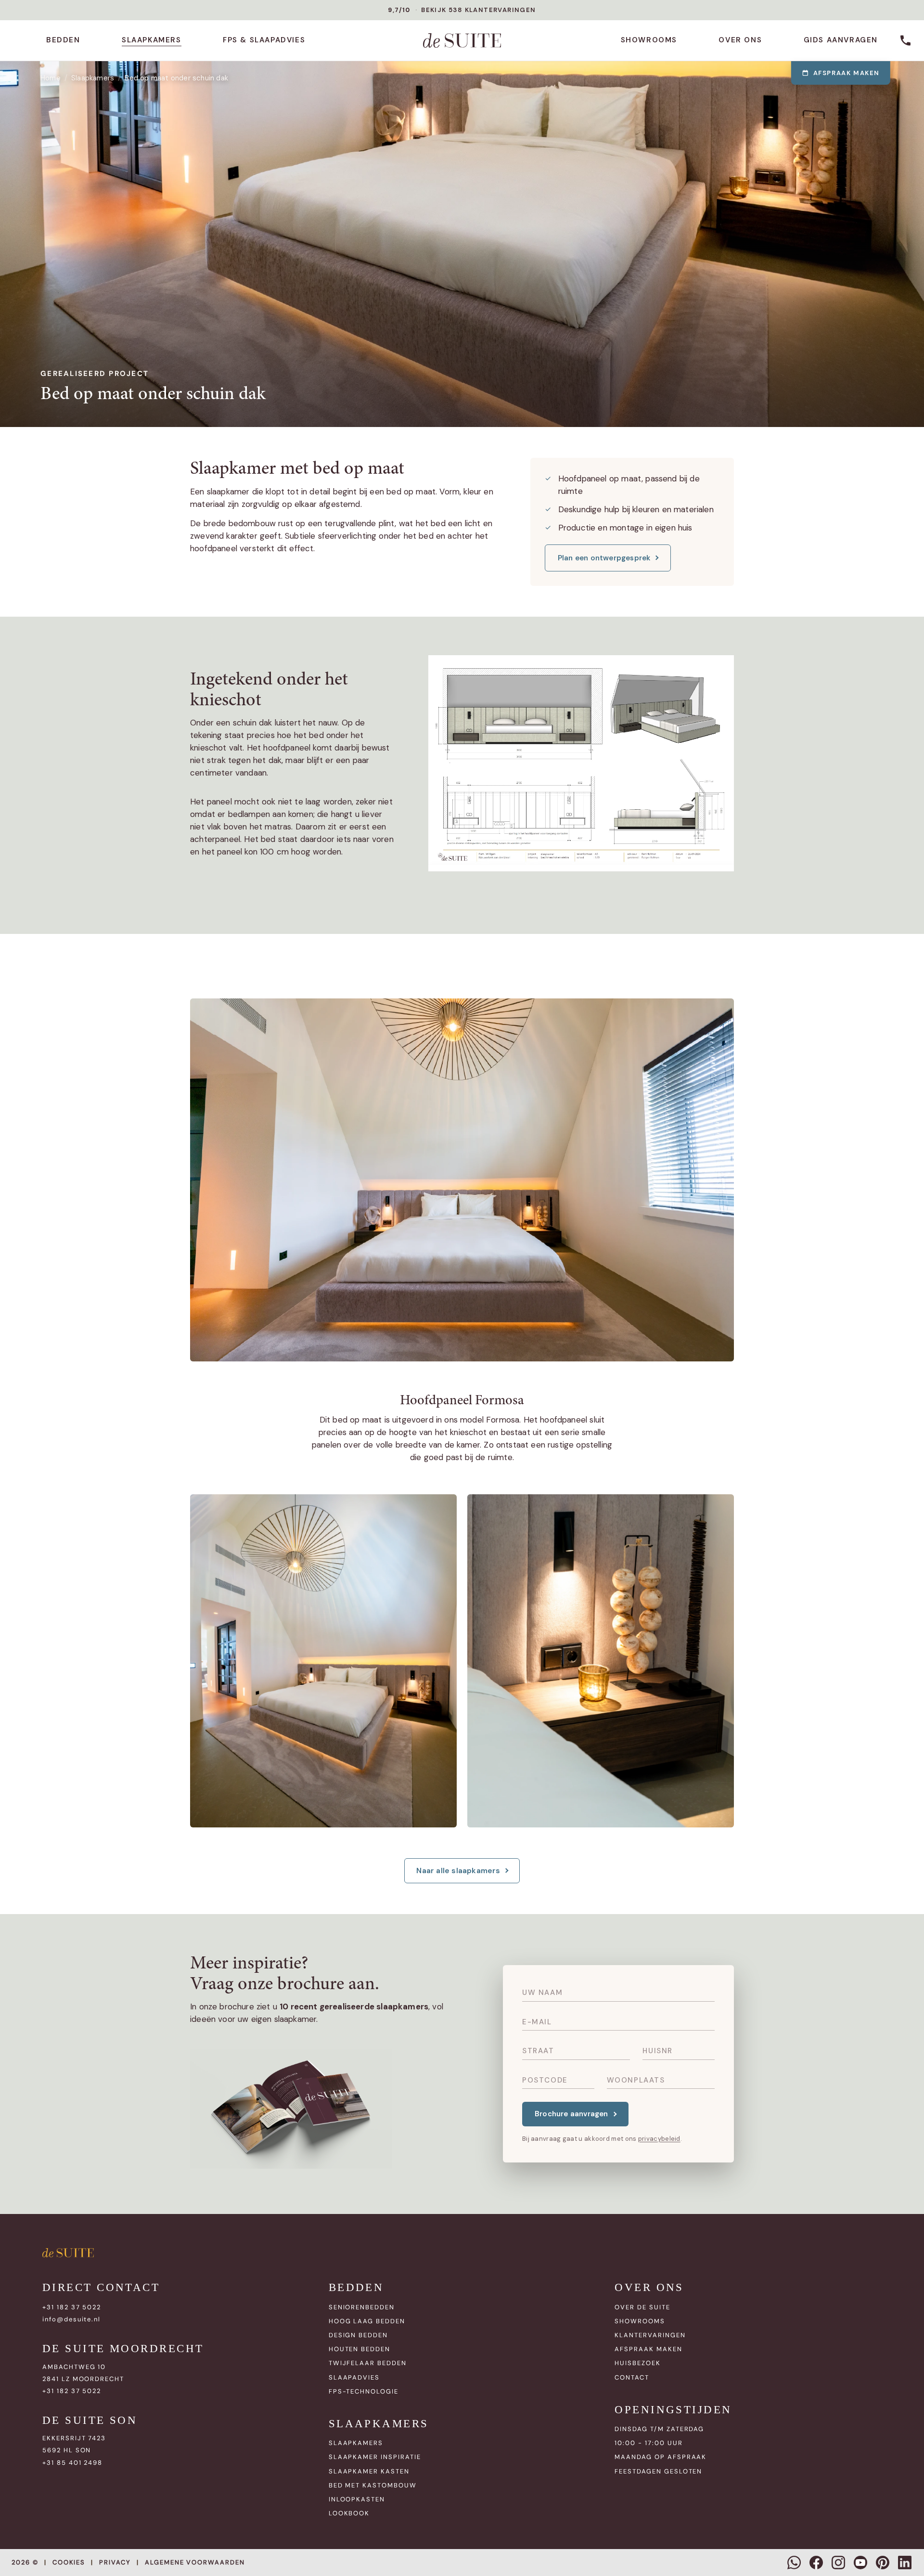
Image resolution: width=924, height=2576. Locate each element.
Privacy (115, 2562)
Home (51, 78)
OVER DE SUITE (642, 2307)
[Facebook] (816, 2563)
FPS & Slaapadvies (264, 40)
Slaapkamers (152, 40)
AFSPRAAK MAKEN (648, 2349)
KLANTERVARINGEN (650, 2335)
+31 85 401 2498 (72, 2463)
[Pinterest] (883, 2563)
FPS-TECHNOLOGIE (364, 2391)
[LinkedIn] (905, 2563)
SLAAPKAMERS (356, 2443)
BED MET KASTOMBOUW (373, 2485)
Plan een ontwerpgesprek (604, 558)
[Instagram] (838, 2563)
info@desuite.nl (71, 2319)
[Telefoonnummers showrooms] (906, 40)
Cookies (69, 2562)
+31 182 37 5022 (72, 2307)
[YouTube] (860, 2563)
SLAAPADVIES (354, 2377)
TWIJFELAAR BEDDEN (368, 2363)
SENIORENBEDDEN (362, 2307)
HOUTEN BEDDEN (359, 2349)
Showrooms (649, 40)
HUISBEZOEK (638, 2363)
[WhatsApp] (794, 2563)
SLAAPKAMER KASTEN (369, 2471)
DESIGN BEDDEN (358, 2335)
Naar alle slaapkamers (458, 1871)
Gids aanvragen (841, 40)
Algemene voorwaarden (195, 2562)
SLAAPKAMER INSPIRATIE (375, 2457)
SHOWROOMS (640, 2321)
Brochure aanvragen (571, 2114)
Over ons (740, 40)
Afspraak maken (847, 73)
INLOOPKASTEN (357, 2499)
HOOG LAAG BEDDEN (367, 2321)
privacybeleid (659, 2139)
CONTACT (632, 2377)
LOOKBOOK (349, 2513)
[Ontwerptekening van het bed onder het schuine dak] (581, 763)
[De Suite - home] (462, 40)
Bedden (63, 40)
